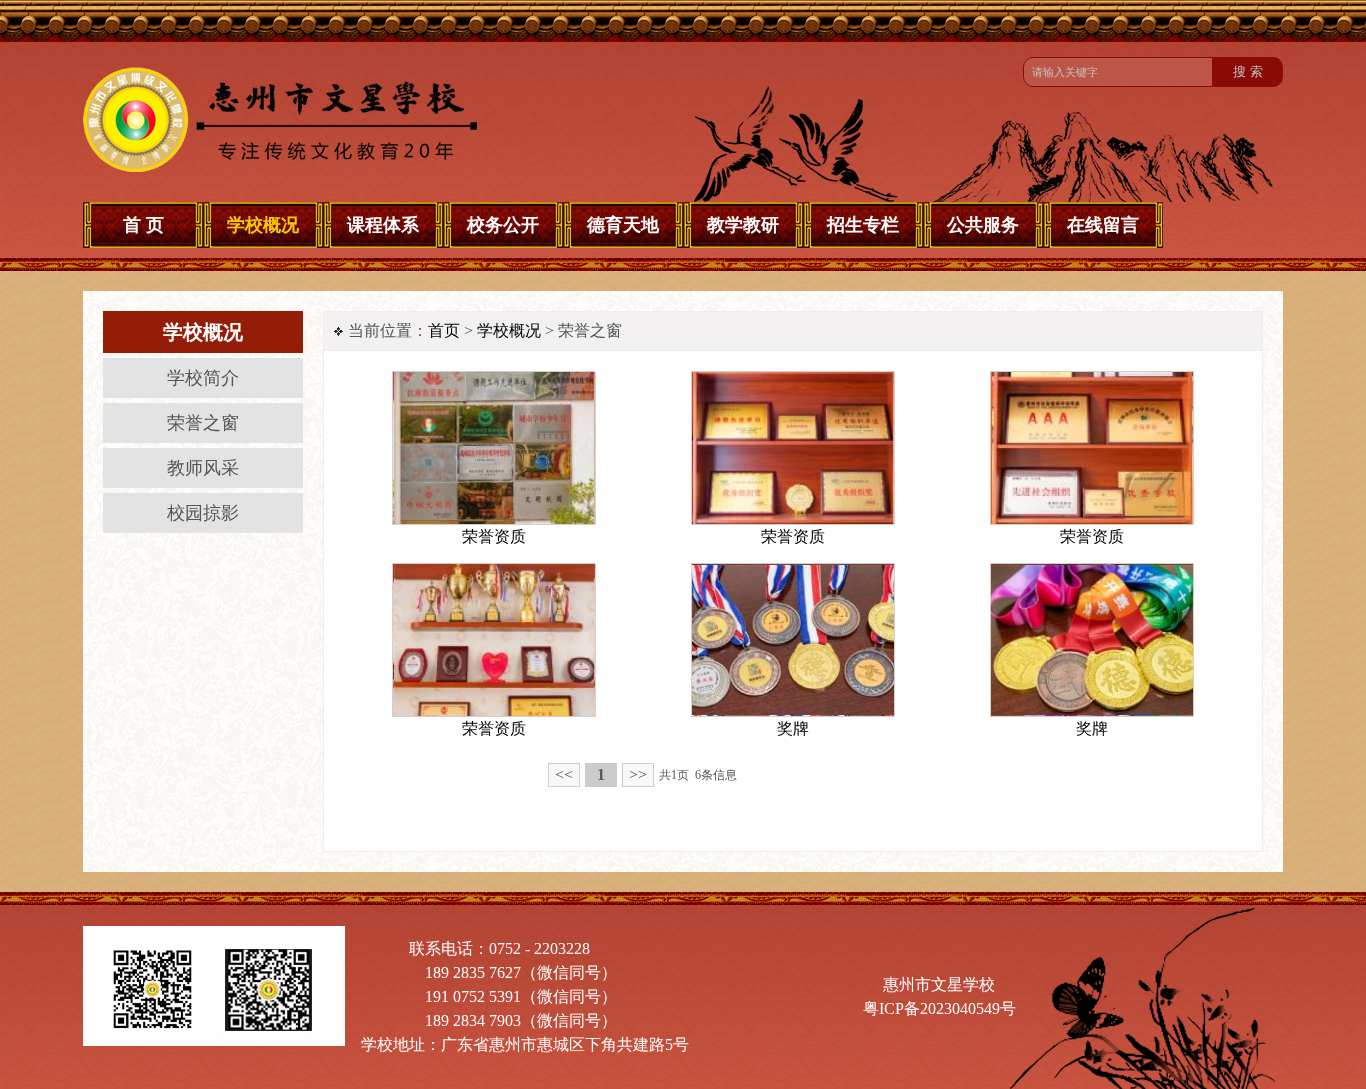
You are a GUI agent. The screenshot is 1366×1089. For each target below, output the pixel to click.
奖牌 (793, 728)
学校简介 (203, 378)
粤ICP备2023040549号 (939, 1008)
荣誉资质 (494, 536)
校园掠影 (203, 513)
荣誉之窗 (203, 423)
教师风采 (203, 468)
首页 (444, 330)
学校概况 (509, 330)
